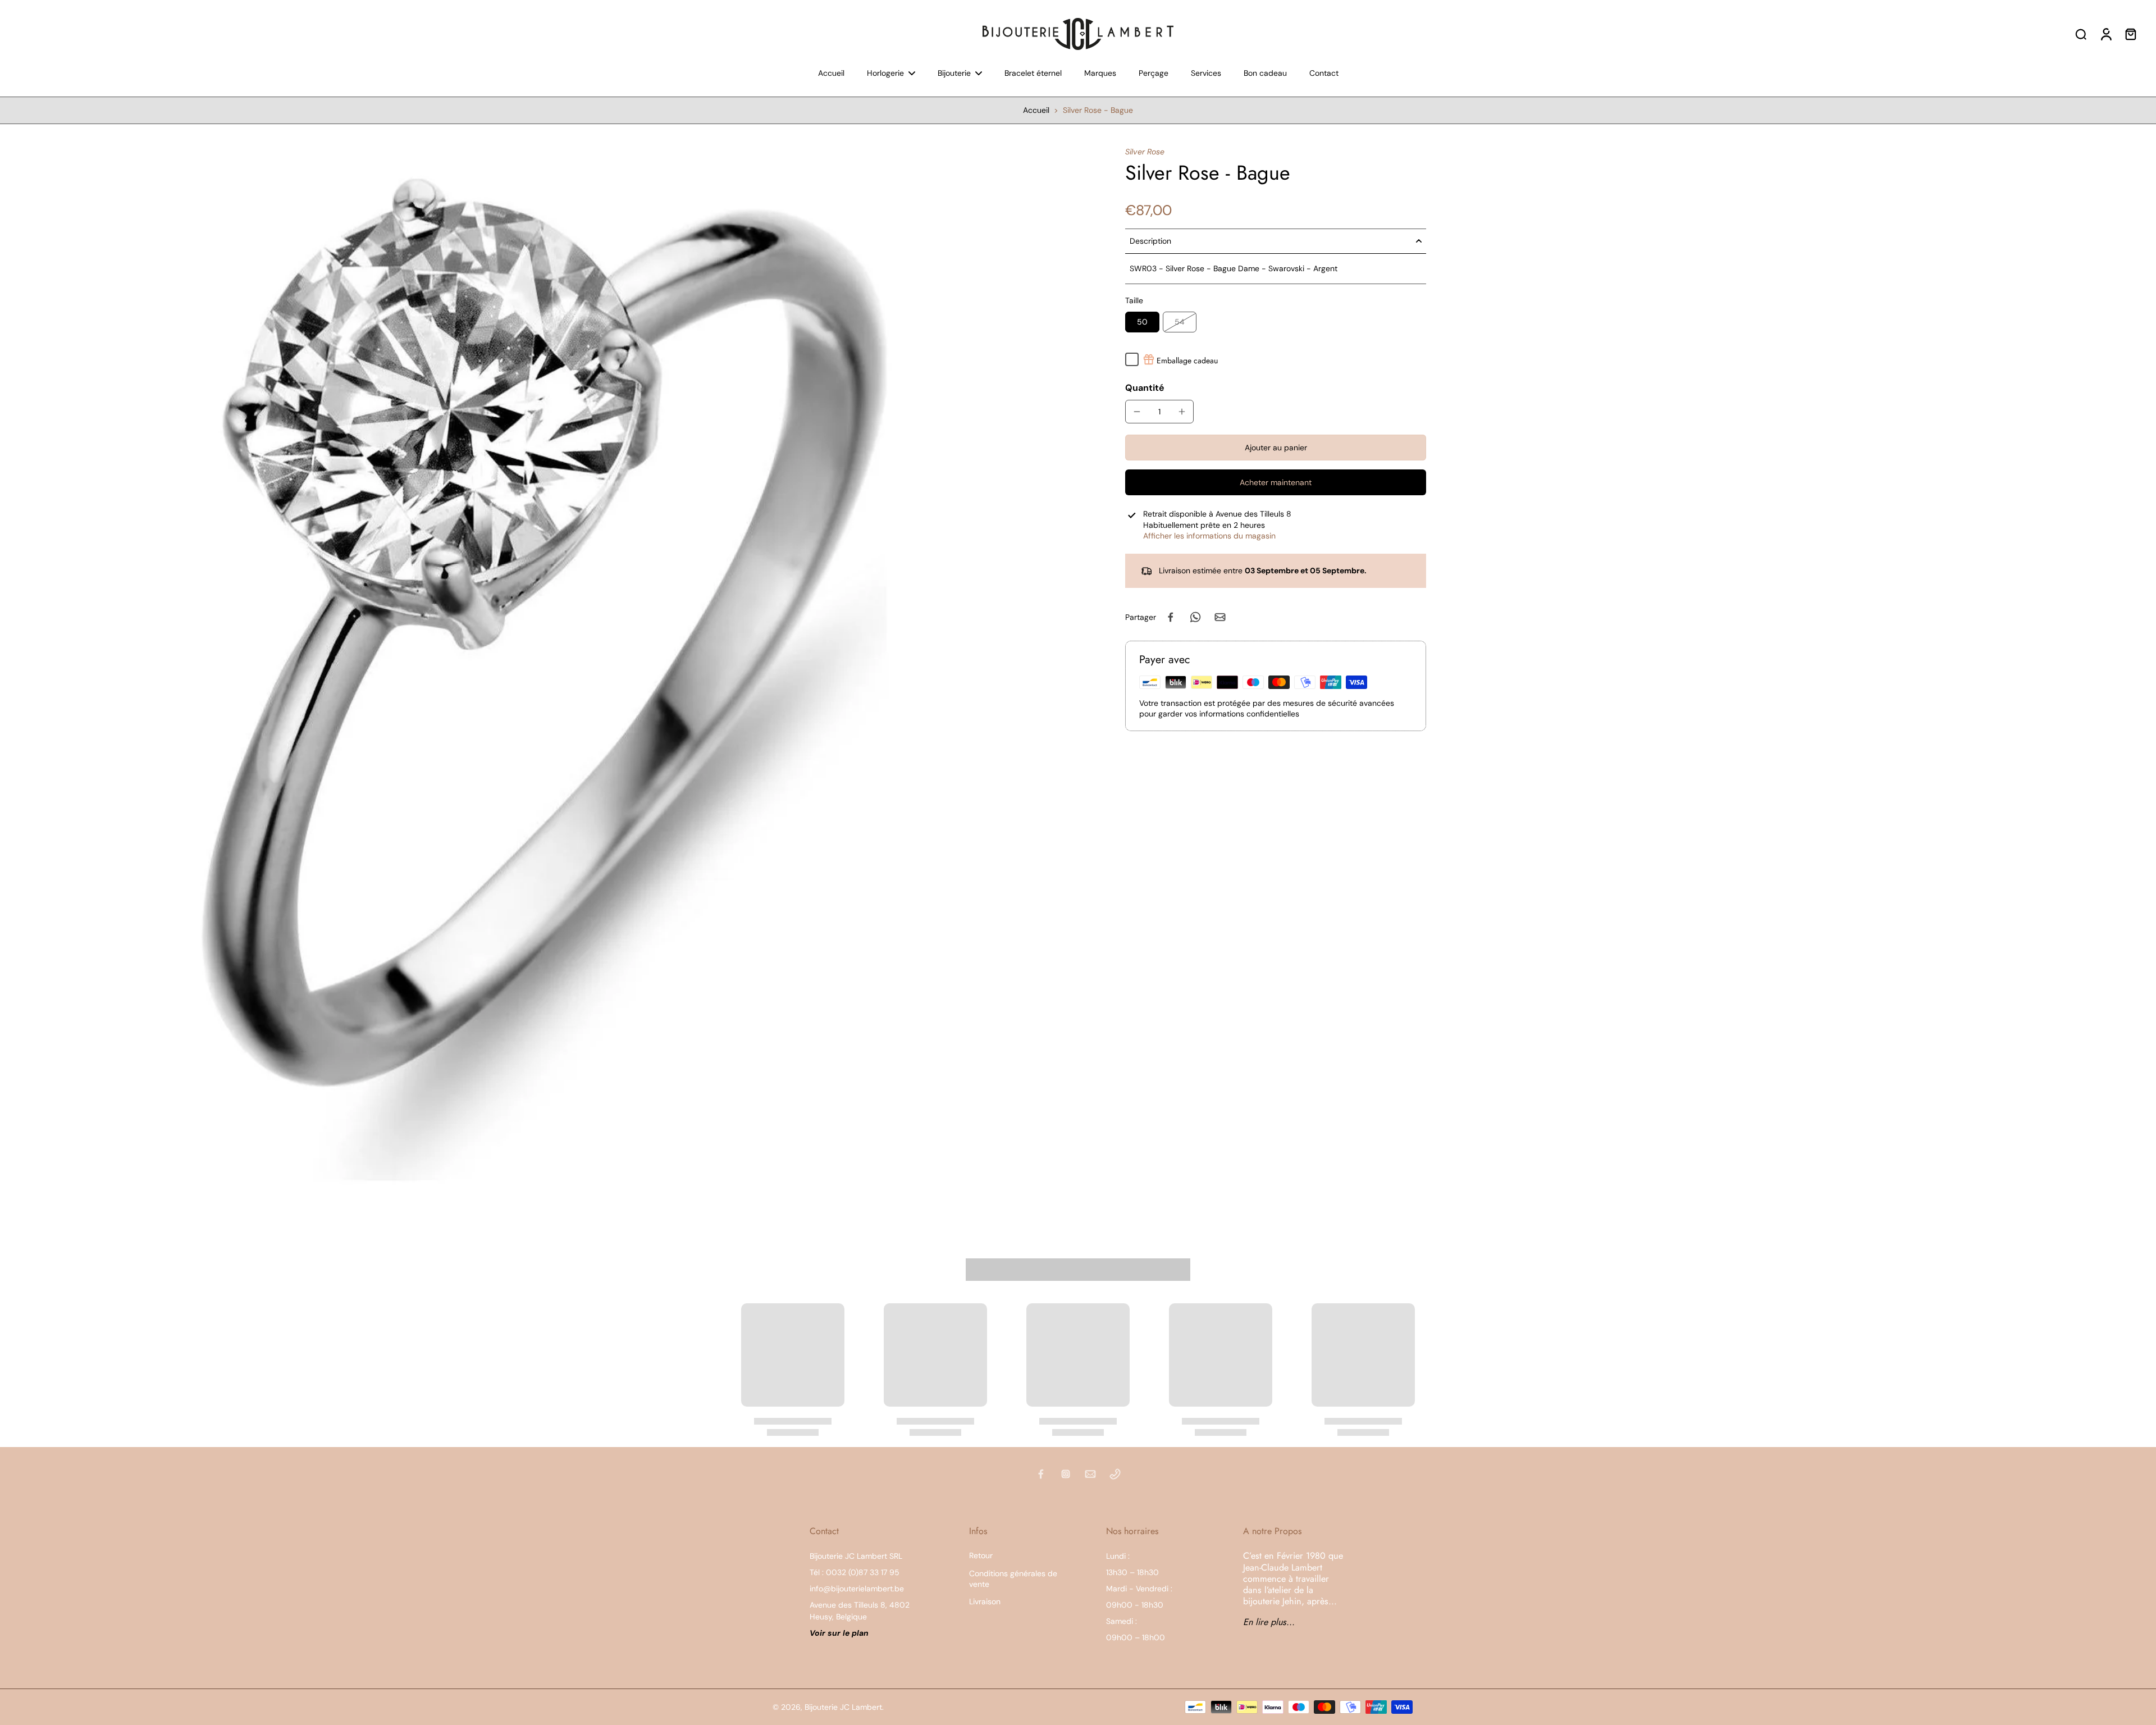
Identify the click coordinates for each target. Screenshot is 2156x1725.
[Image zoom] (545, 680)
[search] (2081, 34)
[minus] (1137, 412)
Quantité (1145, 388)
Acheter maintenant (1276, 482)
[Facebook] (1041, 1474)
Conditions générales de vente (1013, 1579)
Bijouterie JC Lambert (843, 1707)
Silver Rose (1145, 152)
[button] (1276, 448)
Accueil (1036, 110)
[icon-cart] (2130, 34)
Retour (981, 1555)
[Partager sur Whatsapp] (1195, 617)
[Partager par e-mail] (1220, 617)
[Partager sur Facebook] (1171, 617)
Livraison (985, 1601)
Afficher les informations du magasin (1209, 536)
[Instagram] (1066, 1474)
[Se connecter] (2105, 34)
